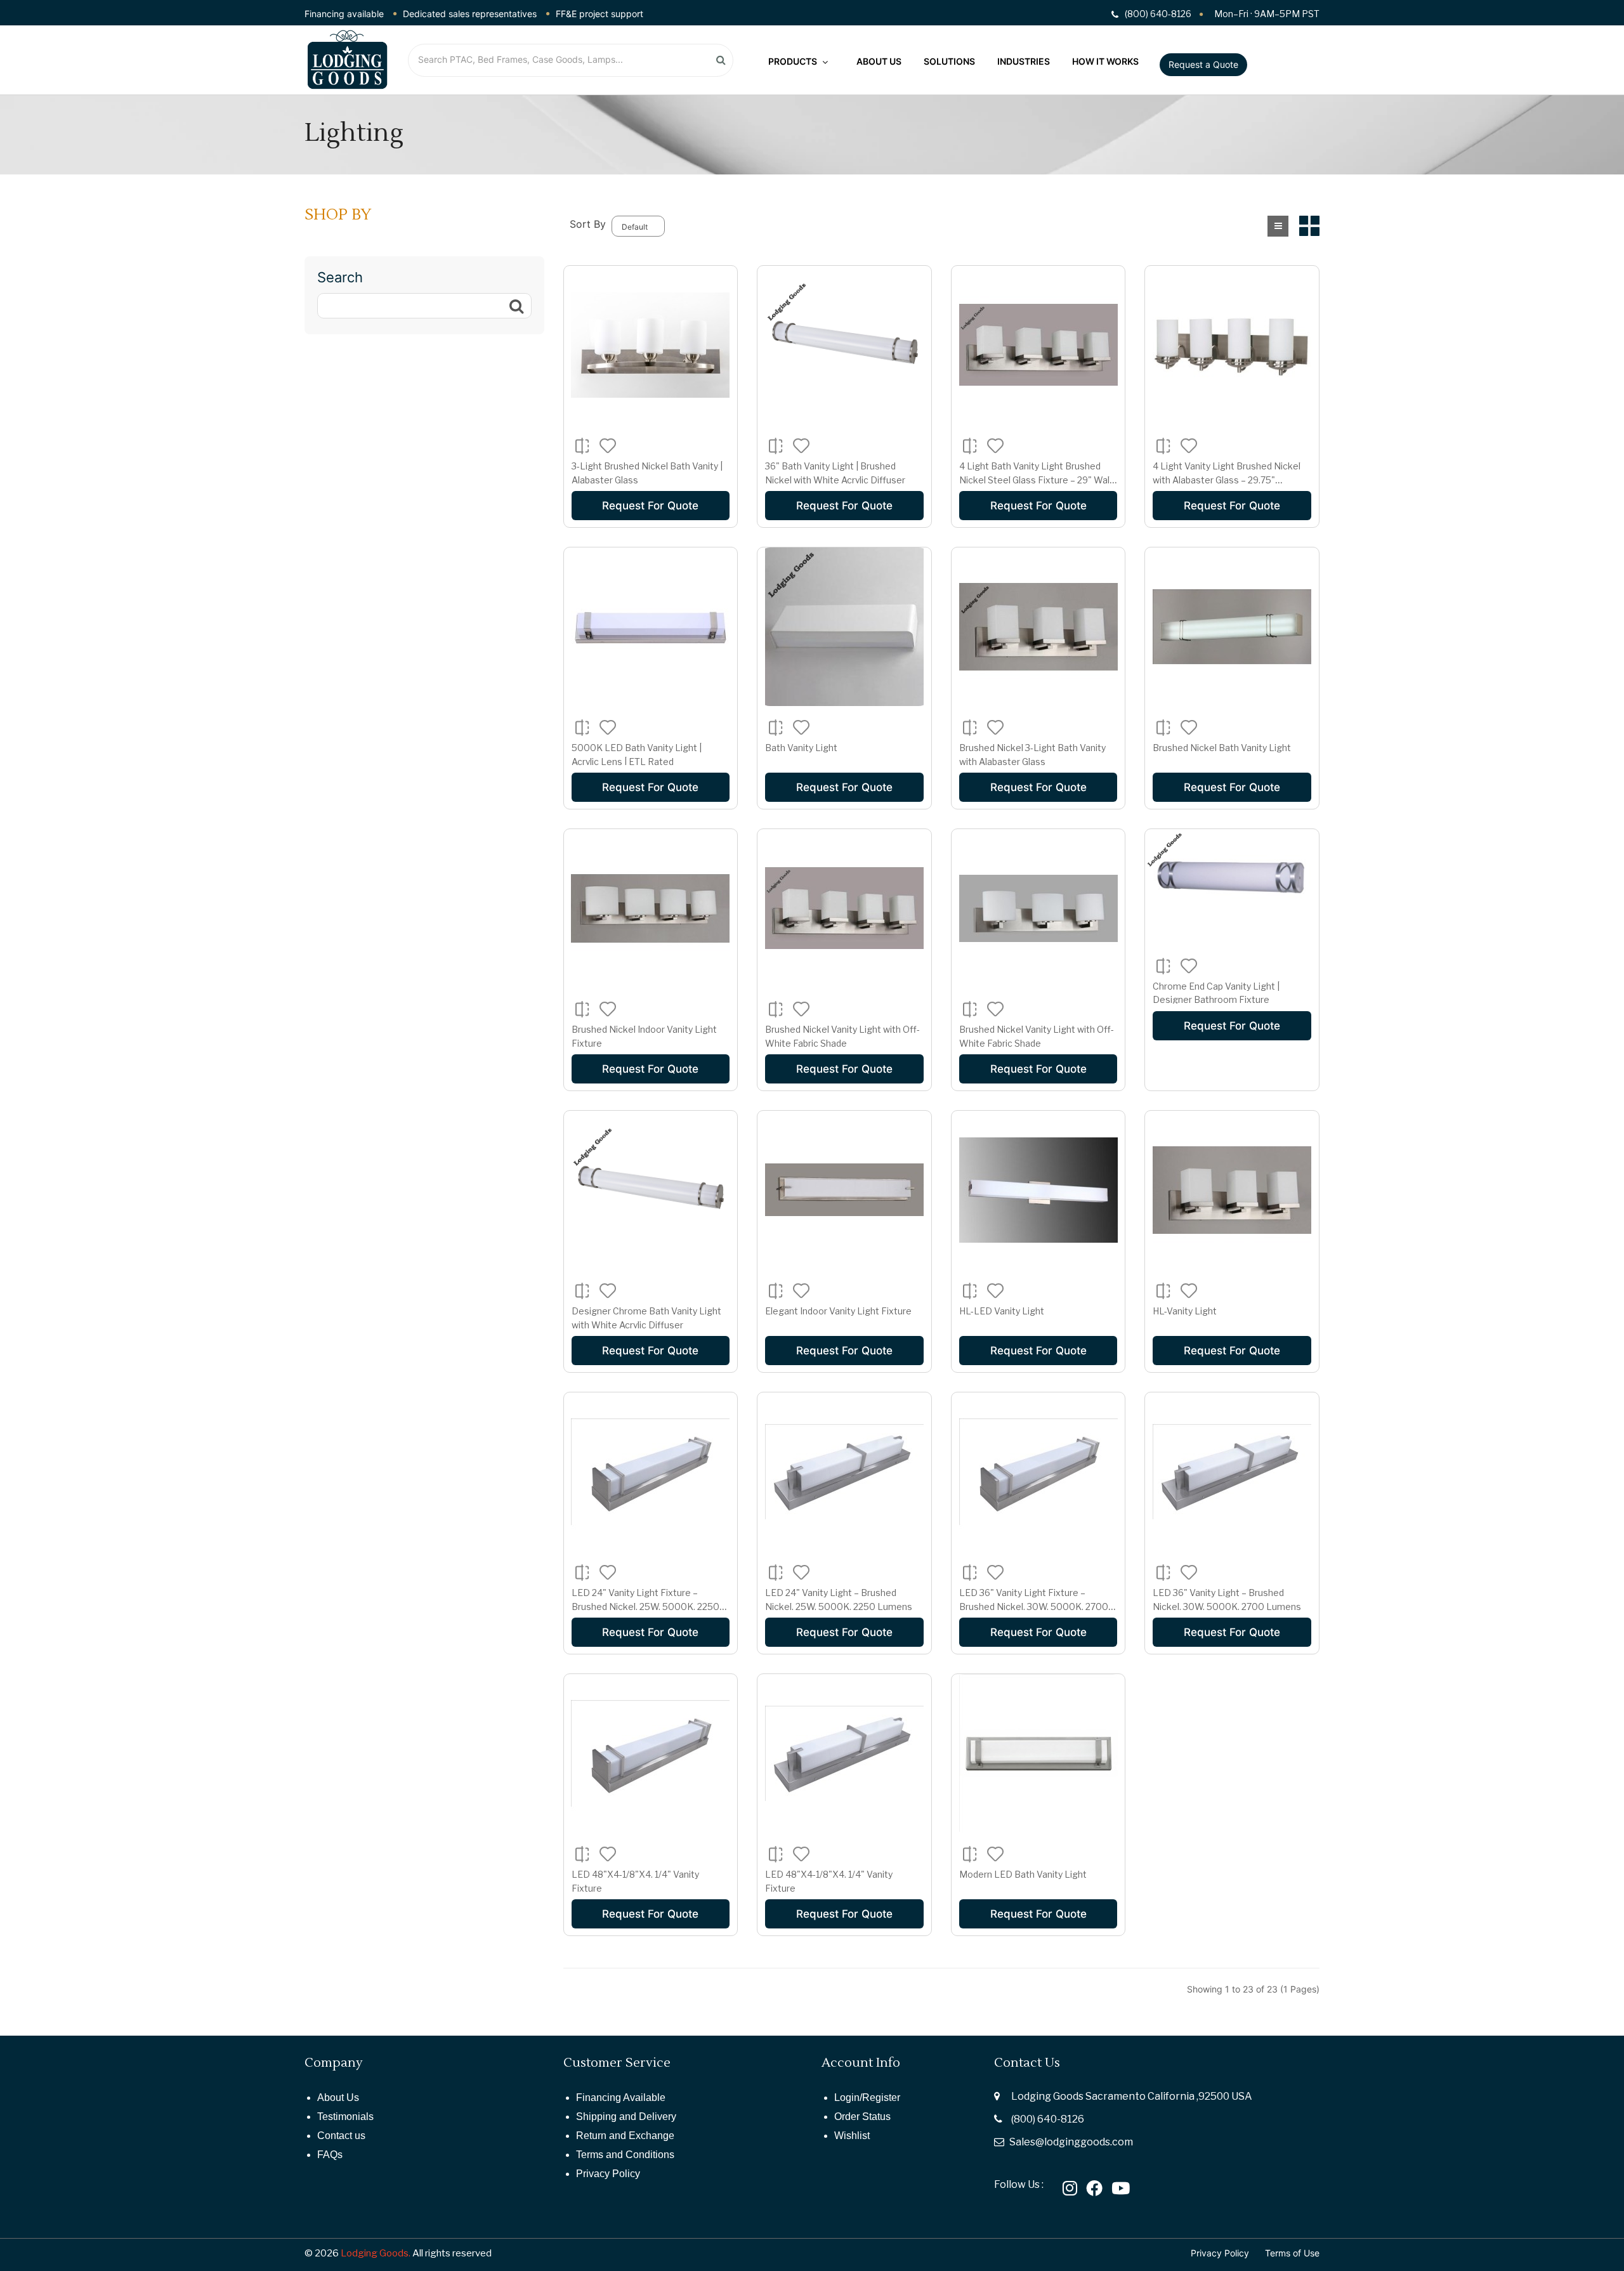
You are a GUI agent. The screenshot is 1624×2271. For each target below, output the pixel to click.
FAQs (330, 2155)
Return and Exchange (625, 2136)
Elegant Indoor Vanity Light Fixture (838, 1311)
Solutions (949, 61)
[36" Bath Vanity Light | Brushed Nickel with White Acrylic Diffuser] (844, 345)
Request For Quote (650, 506)
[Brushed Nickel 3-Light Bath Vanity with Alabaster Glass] (1038, 627)
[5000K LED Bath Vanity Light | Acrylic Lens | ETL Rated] (650, 627)
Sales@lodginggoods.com (1071, 2142)
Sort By (588, 224)
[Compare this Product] (582, 446)
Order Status (862, 2117)
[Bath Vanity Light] (844, 627)
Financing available (344, 14)
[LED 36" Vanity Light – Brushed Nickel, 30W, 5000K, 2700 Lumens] (1232, 1472)
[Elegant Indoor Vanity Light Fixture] (844, 1190)
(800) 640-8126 (1048, 2119)
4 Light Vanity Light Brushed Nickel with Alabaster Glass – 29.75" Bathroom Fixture (1227, 480)
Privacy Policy (608, 2174)
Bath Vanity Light (801, 748)
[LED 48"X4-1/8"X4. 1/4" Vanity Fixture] (650, 1753)
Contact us (341, 2136)
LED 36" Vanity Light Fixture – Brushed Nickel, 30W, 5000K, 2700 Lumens (1034, 1606)
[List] (1278, 226)
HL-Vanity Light (1185, 1311)
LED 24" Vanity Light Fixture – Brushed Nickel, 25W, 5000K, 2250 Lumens (645, 1606)
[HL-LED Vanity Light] (1038, 1190)
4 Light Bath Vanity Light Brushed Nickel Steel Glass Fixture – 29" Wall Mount (1035, 480)
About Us (879, 61)
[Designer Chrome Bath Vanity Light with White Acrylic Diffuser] (650, 1190)
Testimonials (345, 2117)
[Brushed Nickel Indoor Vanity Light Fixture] (650, 908)
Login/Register (867, 2098)
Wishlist (852, 2136)
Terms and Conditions (625, 2155)
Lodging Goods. (376, 2253)
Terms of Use (1292, 2253)
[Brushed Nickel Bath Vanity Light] (1232, 627)
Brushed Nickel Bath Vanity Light (1222, 748)
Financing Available (621, 2098)
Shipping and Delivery (626, 2117)
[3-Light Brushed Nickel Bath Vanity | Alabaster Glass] (650, 345)
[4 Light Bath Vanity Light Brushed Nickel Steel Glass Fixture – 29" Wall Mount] (1038, 345)
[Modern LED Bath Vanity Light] (1038, 1753)
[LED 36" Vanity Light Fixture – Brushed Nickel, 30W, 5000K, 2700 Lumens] (1038, 1472)
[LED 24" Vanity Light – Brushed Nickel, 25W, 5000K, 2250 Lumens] (844, 1472)
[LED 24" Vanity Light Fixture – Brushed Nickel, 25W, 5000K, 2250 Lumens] (650, 1472)
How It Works (1105, 61)
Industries (1024, 61)
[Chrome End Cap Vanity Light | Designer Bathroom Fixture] (1232, 887)
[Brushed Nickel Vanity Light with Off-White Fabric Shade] (844, 908)
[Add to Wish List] (608, 445)
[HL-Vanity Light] (1232, 1190)
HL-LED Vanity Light (1002, 1311)
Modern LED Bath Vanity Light (1023, 1874)
